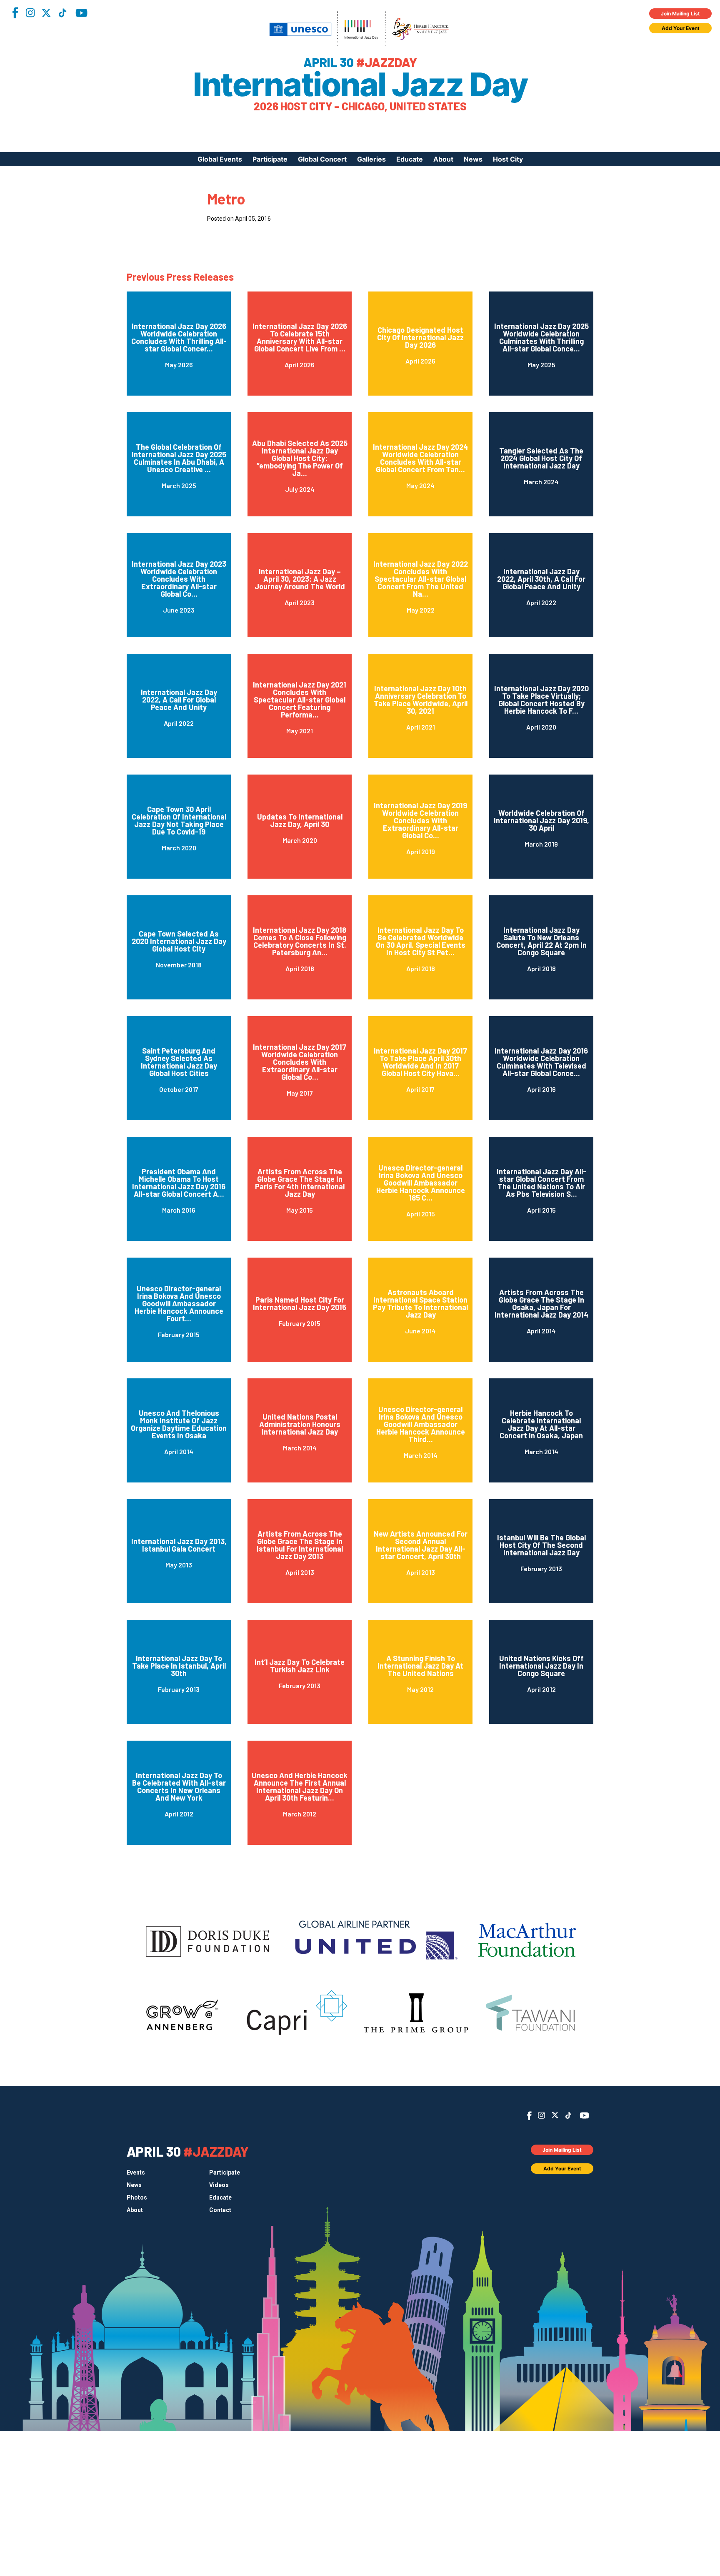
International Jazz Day (360, 85)
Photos (137, 2197)
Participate (270, 159)
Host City (508, 159)
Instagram (30, 13)
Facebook (15, 13)
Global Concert (322, 159)
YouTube (81, 13)
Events (136, 2172)
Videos (219, 2185)
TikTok (62, 13)
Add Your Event (681, 28)
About (443, 159)
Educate (410, 159)
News (473, 159)
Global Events (220, 159)
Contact (220, 2210)
